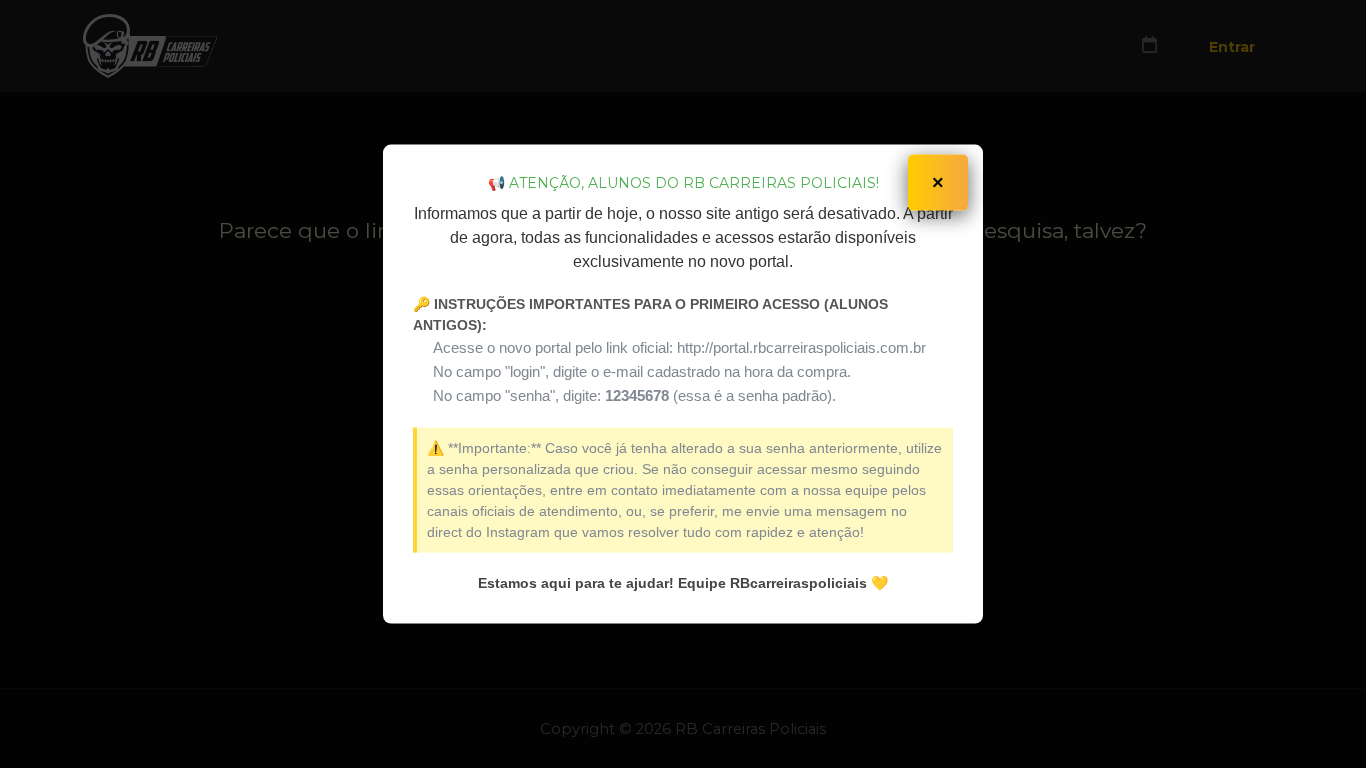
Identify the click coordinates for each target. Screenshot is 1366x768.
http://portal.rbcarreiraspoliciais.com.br (801, 346)
